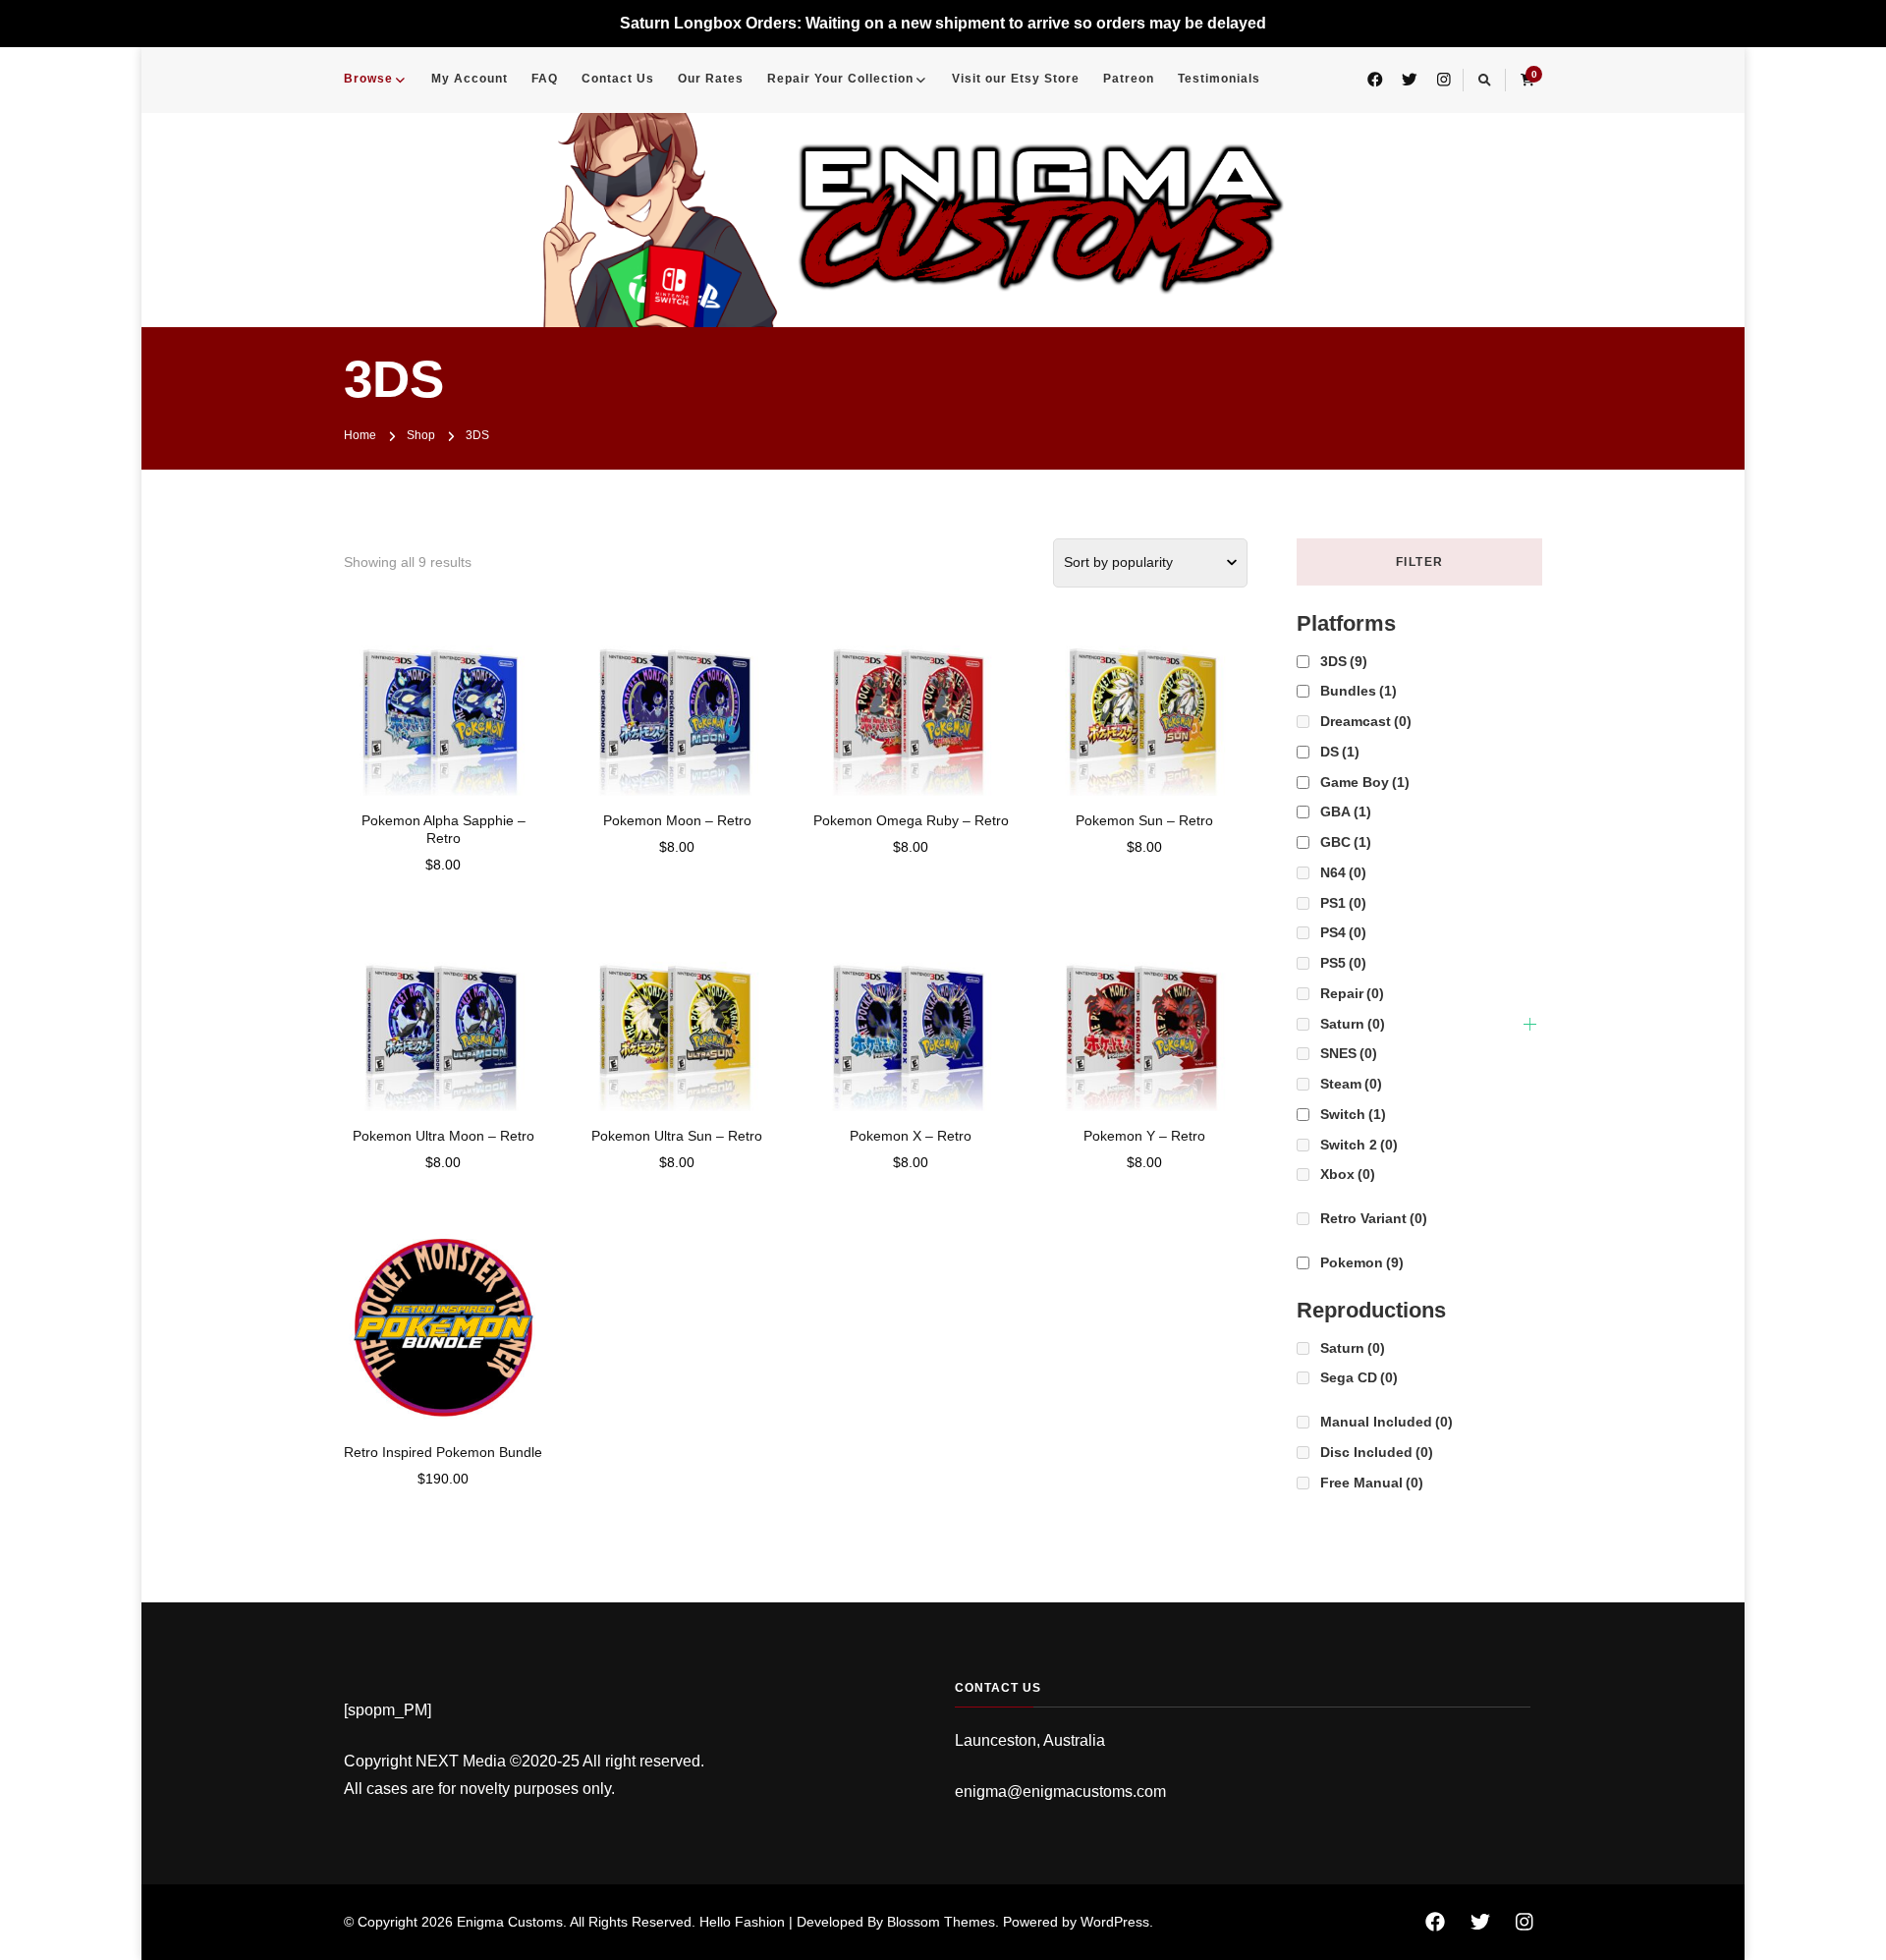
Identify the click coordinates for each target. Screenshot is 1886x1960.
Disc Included (1377, 1452)
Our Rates (711, 79)
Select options (444, 706)
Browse (368, 79)
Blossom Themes (941, 1922)
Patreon (1129, 79)
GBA (1346, 812)
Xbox (1348, 1174)
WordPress (1115, 1922)
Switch (1353, 1114)
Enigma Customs (510, 1922)
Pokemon (1362, 1262)
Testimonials (1219, 79)
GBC (1346, 842)
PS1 (1343, 903)
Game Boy (1365, 782)
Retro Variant (1374, 1218)
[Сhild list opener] (1530, 1024)
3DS (1344, 661)
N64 (1343, 872)
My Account (470, 79)
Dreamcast (1366, 721)
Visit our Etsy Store (1016, 79)
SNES (1349, 1053)
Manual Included (1387, 1422)
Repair (1352, 993)
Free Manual (1372, 1483)
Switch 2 (1359, 1145)
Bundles (1359, 691)
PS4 (1343, 932)
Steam (1351, 1084)
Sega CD (1359, 1377)
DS (1340, 752)
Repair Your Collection (840, 79)
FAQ (545, 79)
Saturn (1353, 1024)
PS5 (1343, 963)
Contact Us (618, 79)
